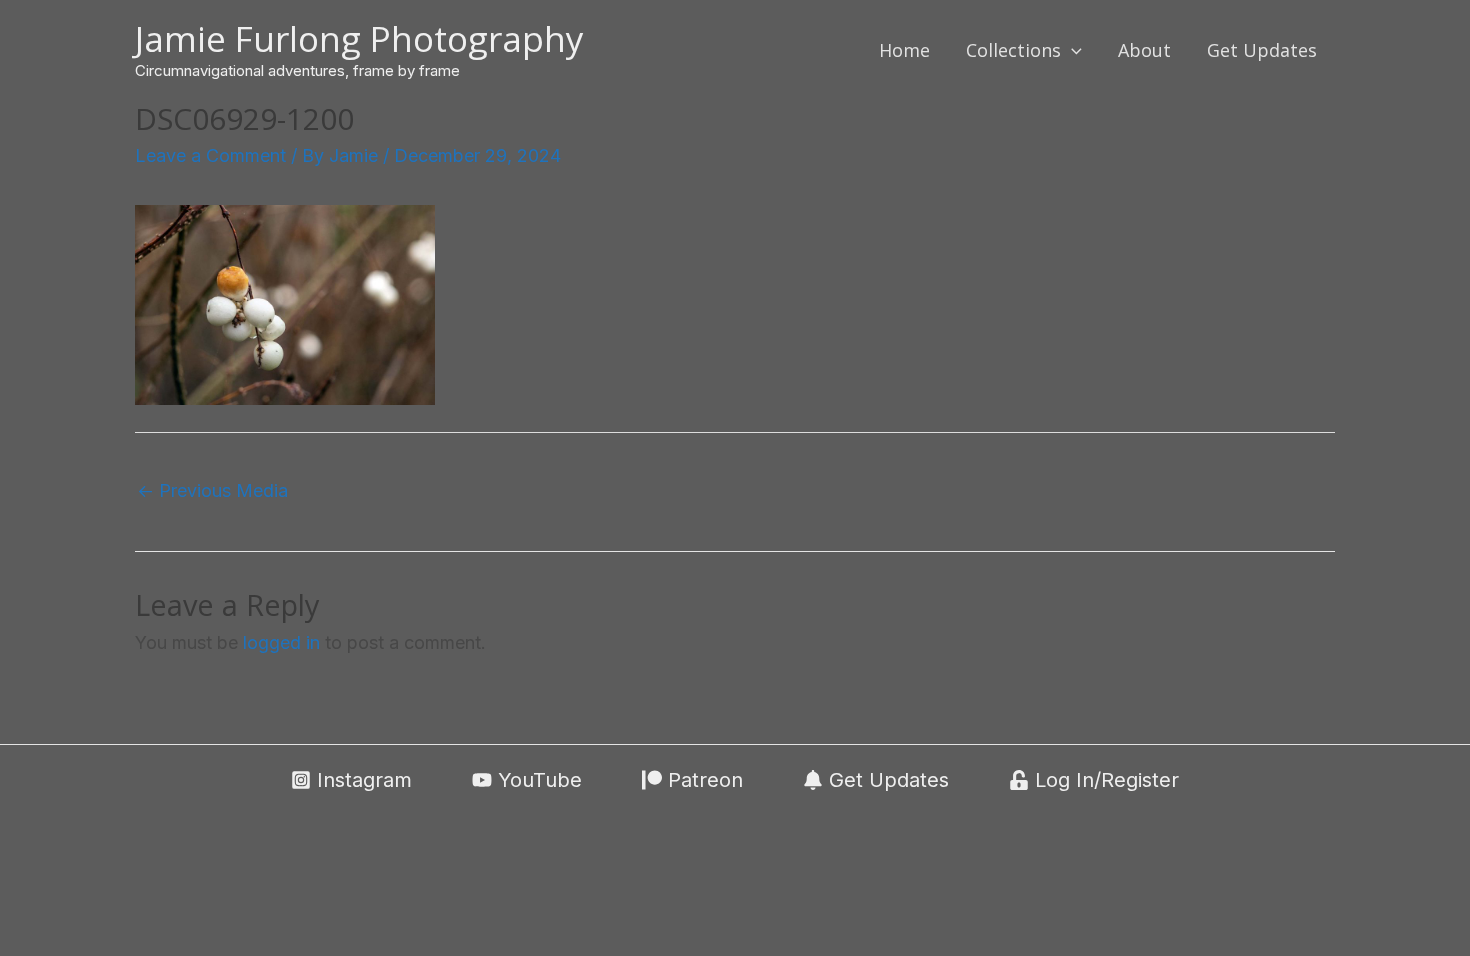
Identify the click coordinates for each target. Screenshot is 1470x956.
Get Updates (1262, 50)
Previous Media (212, 490)
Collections (1013, 50)
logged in (281, 642)
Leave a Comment (210, 155)
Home (904, 50)
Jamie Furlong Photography (359, 38)
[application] (1071, 50)
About (1144, 50)
